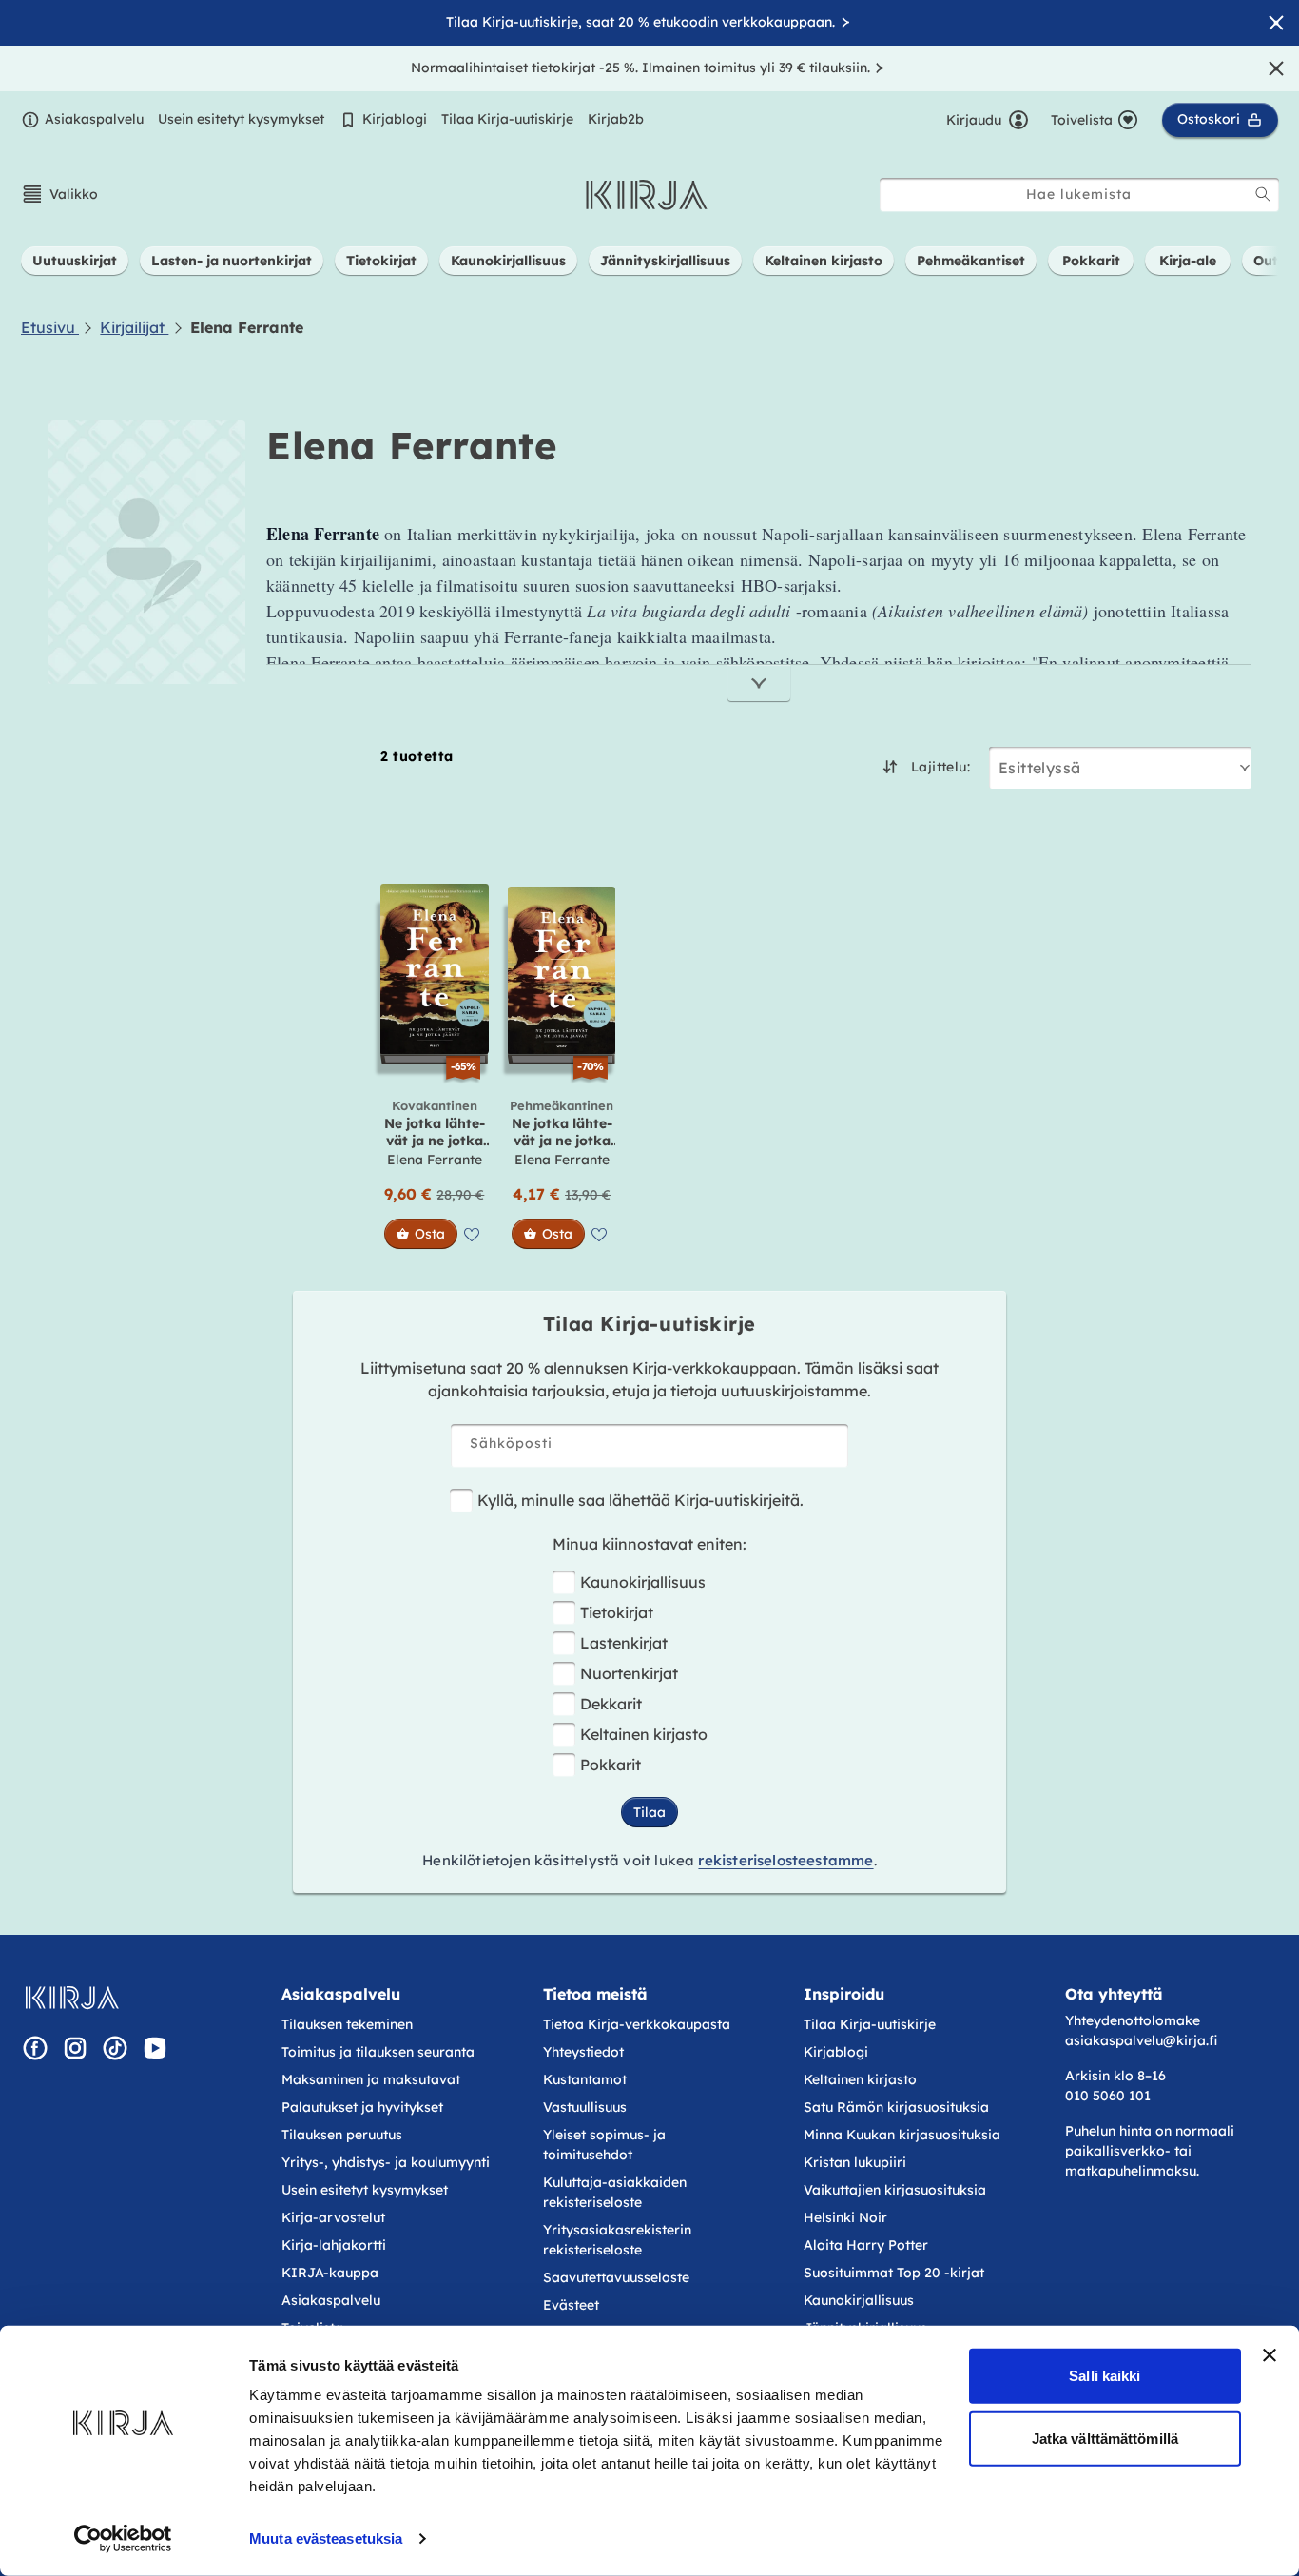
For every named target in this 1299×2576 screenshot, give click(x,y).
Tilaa (649, 1812)
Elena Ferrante (435, 1160)
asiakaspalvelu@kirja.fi (1141, 2040)
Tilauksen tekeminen (347, 2024)
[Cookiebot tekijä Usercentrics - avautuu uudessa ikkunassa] (123, 2539)
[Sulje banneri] (1270, 2355)
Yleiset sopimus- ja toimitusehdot (604, 2145)
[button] (59, 194)
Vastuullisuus (585, 2107)
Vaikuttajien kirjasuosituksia (895, 2190)
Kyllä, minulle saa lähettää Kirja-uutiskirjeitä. (640, 1500)
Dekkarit (611, 1704)
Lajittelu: (940, 767)
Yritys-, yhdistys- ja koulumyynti (386, 2162)
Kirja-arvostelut (333, 2217)
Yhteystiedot (583, 2052)
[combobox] (1079, 195)
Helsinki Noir (845, 2217)
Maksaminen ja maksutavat (371, 2079)
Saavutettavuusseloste (616, 2277)
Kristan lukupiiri (855, 2162)
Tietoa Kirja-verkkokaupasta (637, 2024)
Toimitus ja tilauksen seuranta (378, 2052)
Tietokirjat (617, 1612)
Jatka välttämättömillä (1105, 2438)
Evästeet (571, 2305)
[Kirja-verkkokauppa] (72, 1998)
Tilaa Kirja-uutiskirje (507, 119)
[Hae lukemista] (1263, 194)
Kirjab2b (616, 119)
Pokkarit (611, 1765)
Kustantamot (585, 2079)
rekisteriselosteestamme (785, 1860)
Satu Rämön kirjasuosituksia (896, 2107)
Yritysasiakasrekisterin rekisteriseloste (617, 2240)
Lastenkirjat (624, 1643)
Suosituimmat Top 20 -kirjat (894, 2273)
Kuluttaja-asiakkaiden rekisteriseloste (615, 2192)
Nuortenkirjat (629, 1673)
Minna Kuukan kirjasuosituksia (902, 2135)
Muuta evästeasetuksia (326, 2538)
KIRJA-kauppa (330, 2273)
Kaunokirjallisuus (643, 1582)
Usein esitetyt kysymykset (241, 119)
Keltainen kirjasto (644, 1734)
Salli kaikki (1105, 2376)
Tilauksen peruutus (342, 2135)
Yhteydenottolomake (1133, 2020)
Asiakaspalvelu (94, 119)
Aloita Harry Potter (866, 2245)
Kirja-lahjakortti (334, 2245)
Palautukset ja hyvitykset (362, 2107)
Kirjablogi (395, 119)
